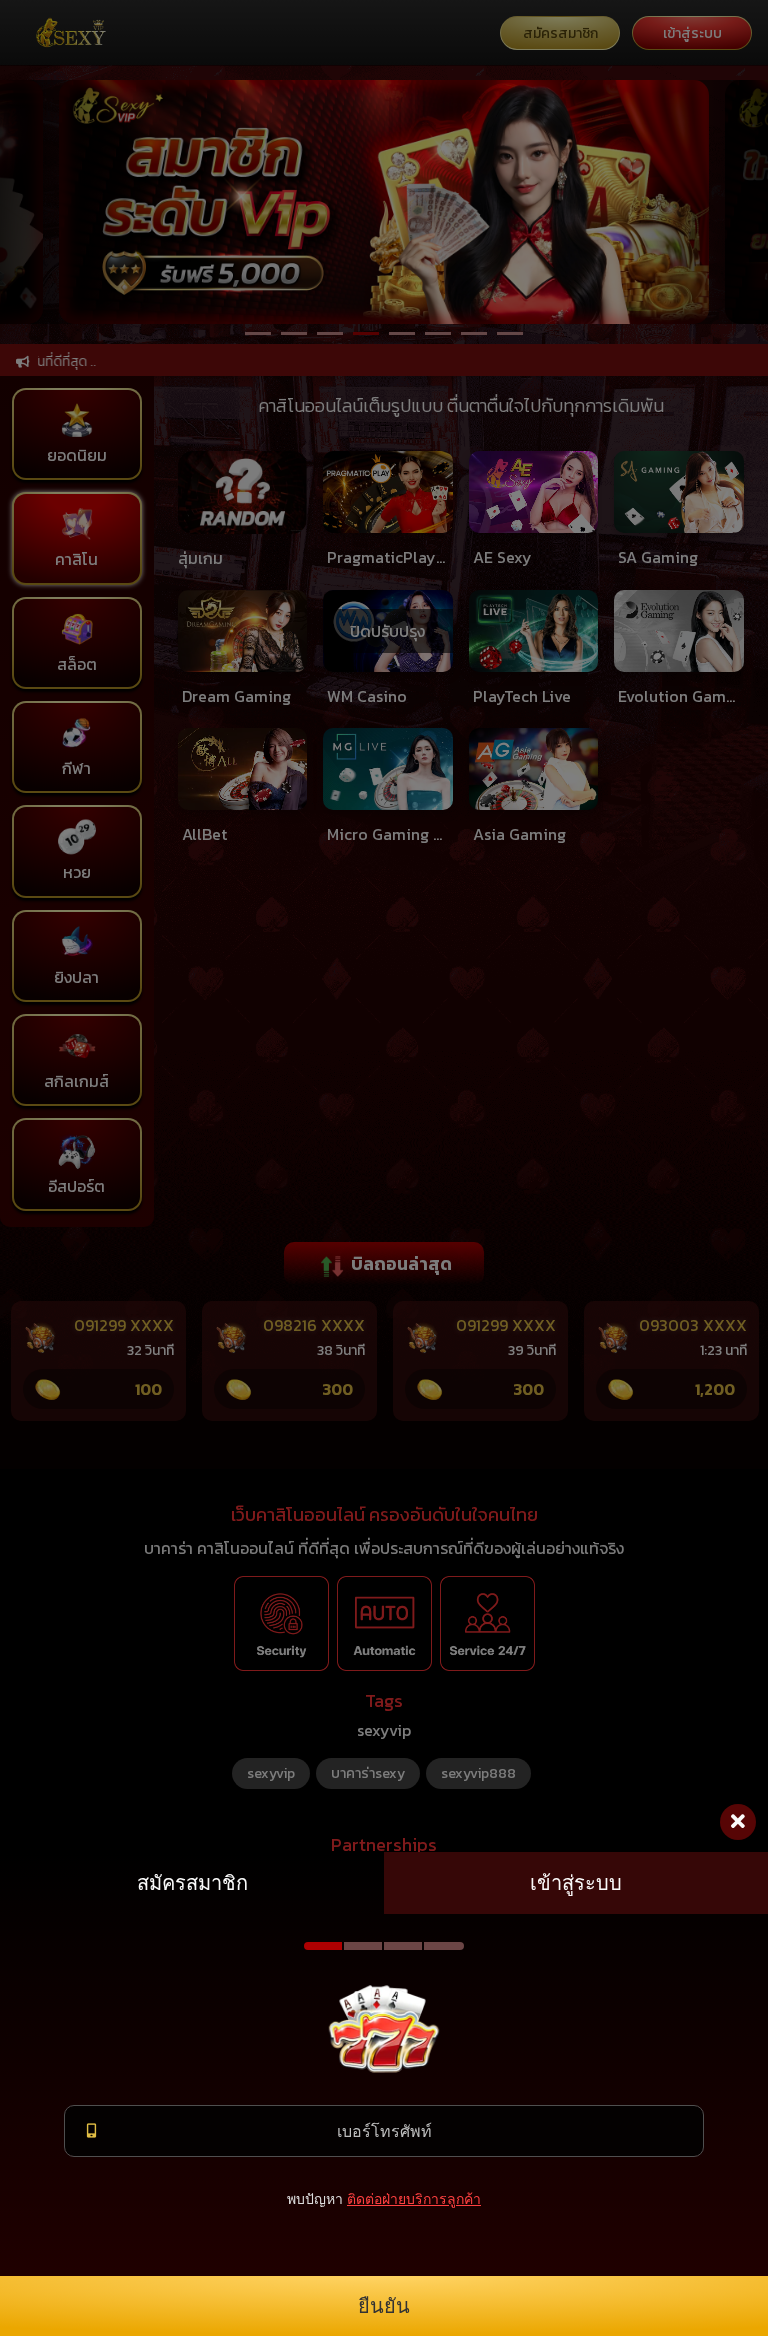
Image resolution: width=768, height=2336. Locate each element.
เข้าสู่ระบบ (576, 1883)
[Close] (738, 1822)
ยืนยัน (384, 2306)
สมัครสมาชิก (192, 1883)
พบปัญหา (315, 2198)
